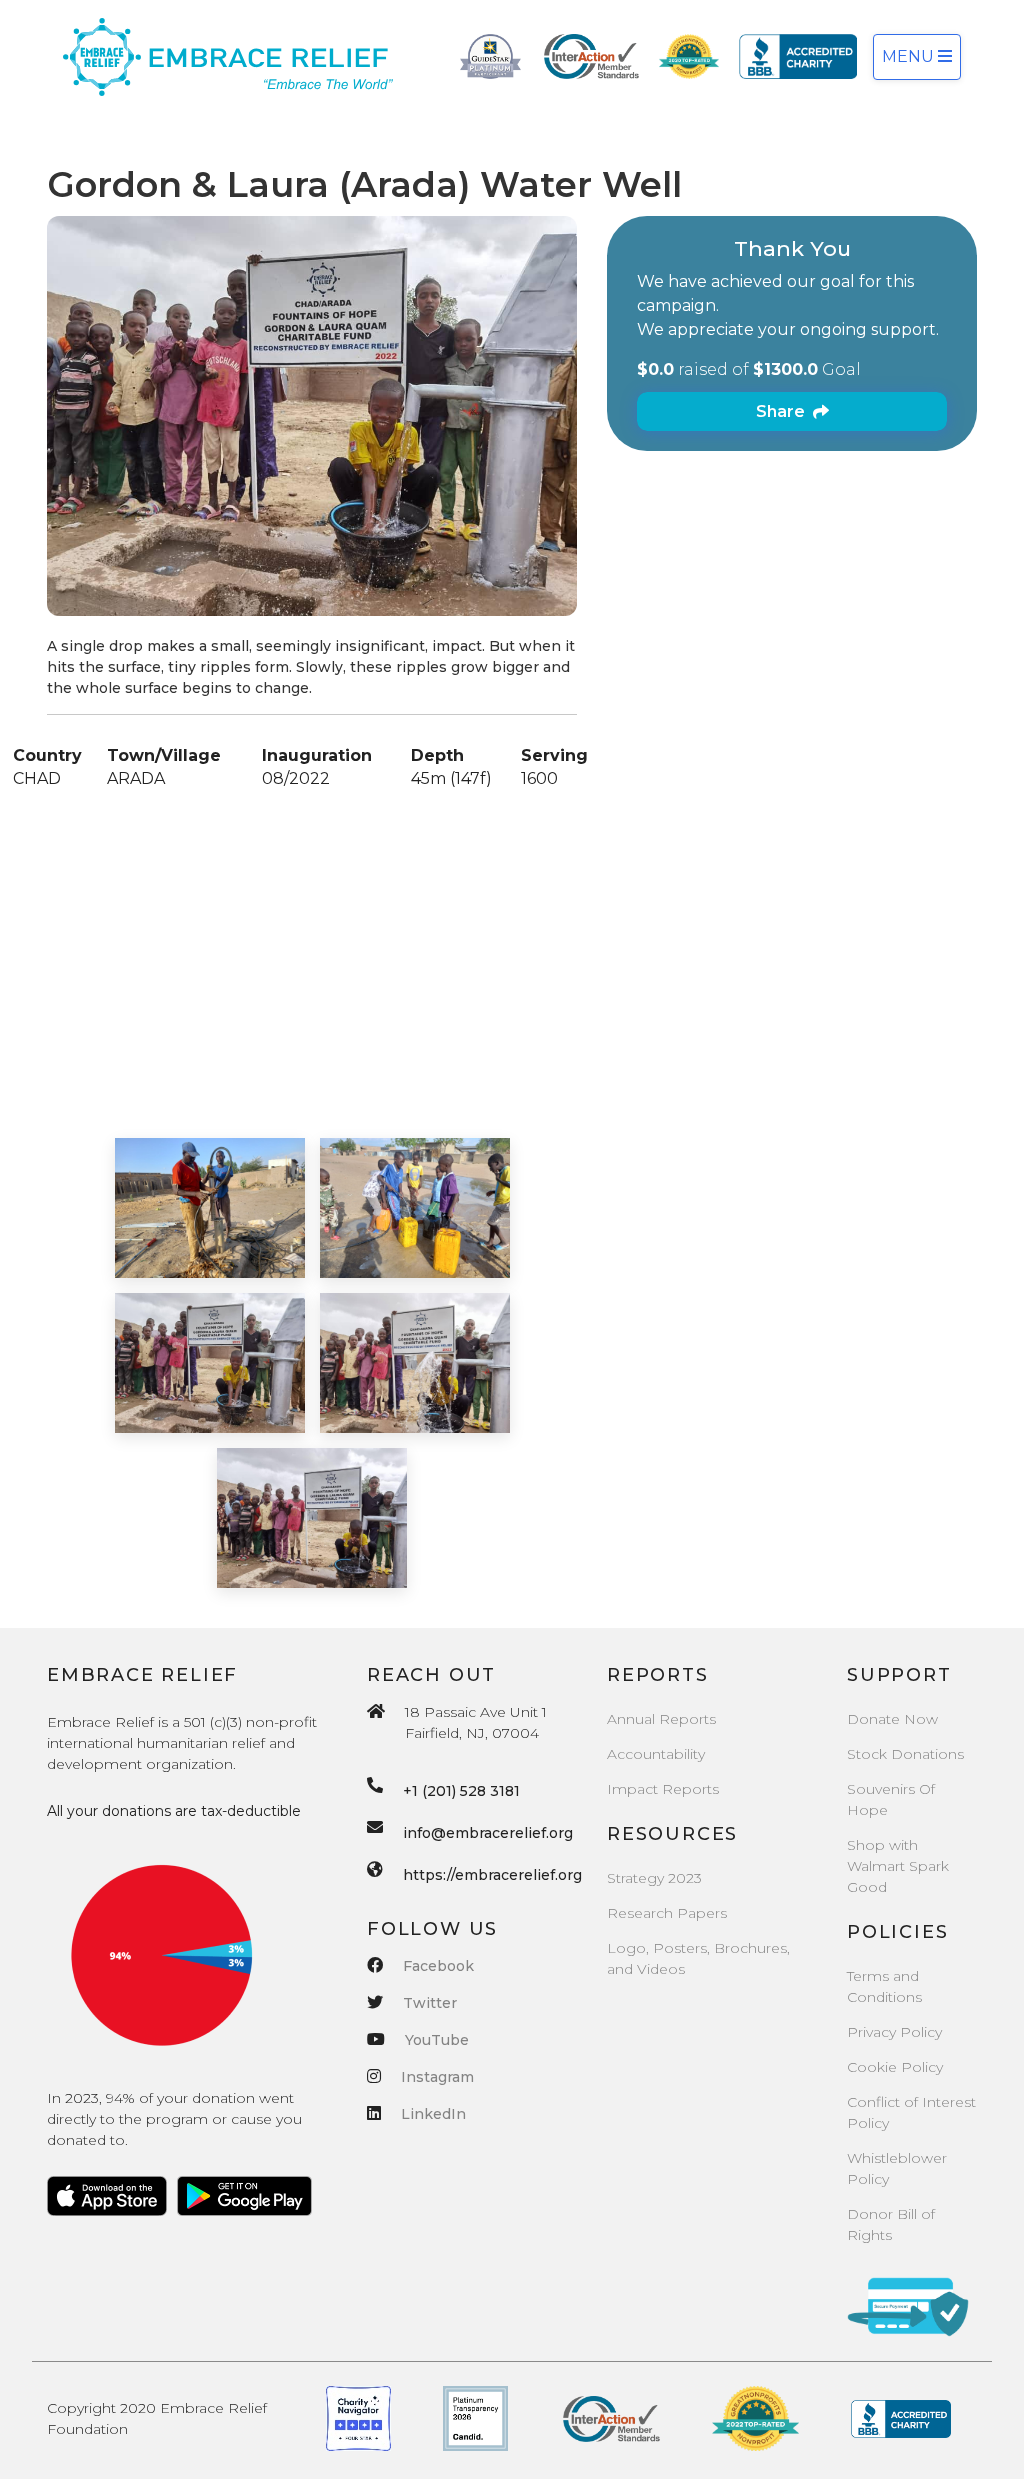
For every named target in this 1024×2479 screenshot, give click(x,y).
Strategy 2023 (654, 1878)
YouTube (437, 2040)
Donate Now (892, 1719)
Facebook (438, 1966)
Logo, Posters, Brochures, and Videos (698, 1958)
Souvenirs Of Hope (891, 1799)
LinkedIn (433, 2114)
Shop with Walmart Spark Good (898, 1866)
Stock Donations (905, 1754)
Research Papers (667, 1913)
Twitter (430, 2003)
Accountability (656, 1754)
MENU (910, 56)
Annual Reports (661, 1719)
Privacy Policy (894, 2032)
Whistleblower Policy (897, 2168)
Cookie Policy (895, 2067)
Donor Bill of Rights (891, 2224)
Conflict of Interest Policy (911, 2112)
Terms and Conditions (884, 1986)
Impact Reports (663, 1789)
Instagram (437, 2077)
